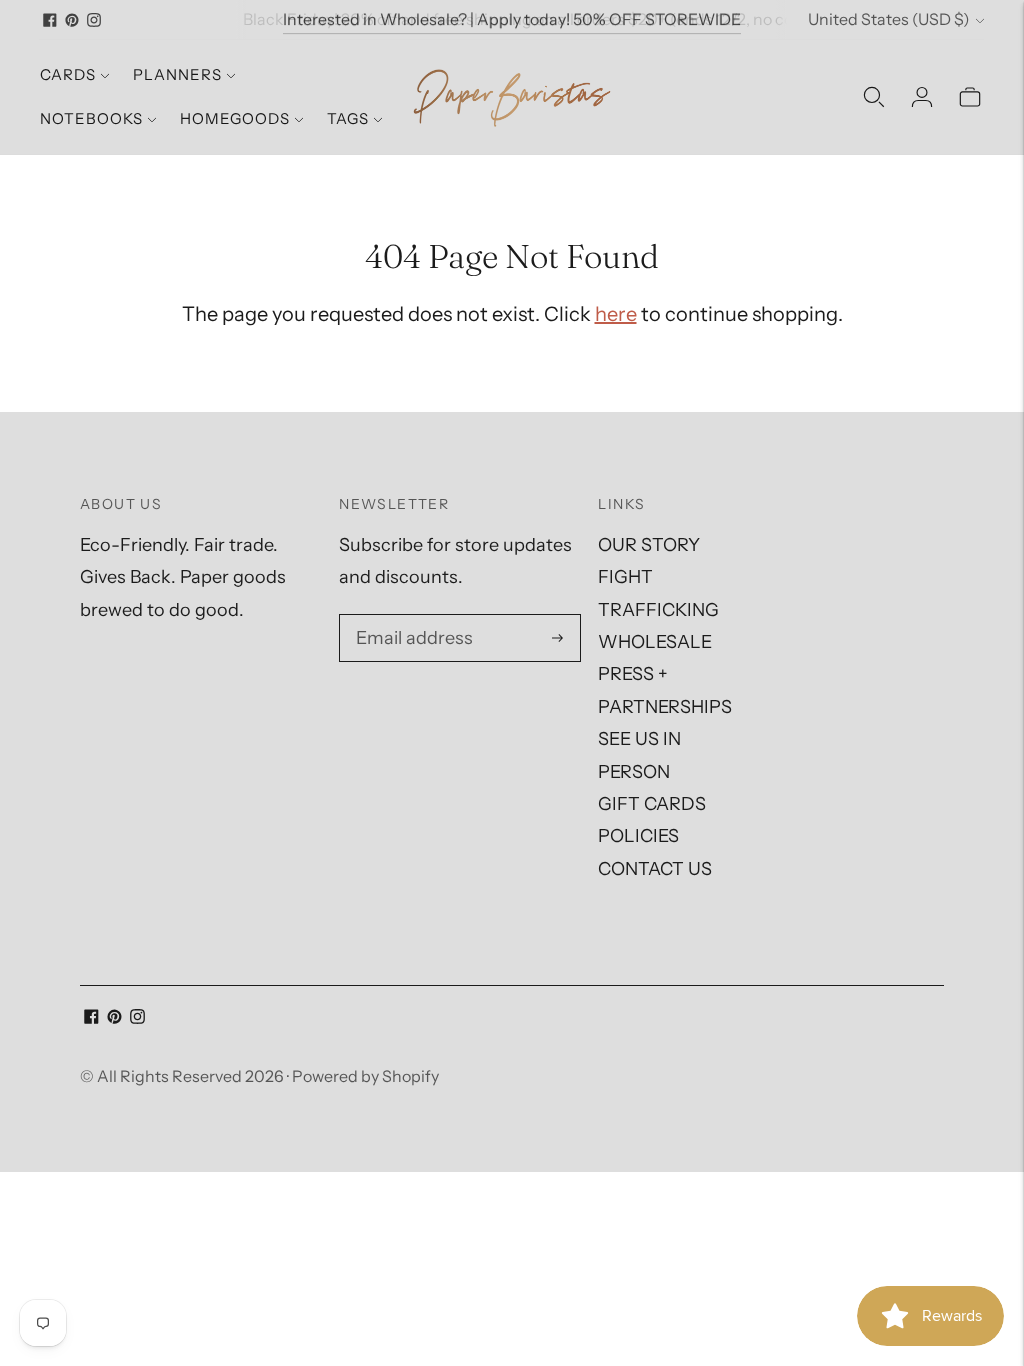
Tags (348, 118)
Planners (177, 74)
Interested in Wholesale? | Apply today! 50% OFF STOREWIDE (512, 19)
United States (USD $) (889, 19)
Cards (68, 74)
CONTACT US (655, 869)
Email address (411, 618)
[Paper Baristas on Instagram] (94, 20)
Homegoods (235, 118)
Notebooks (91, 118)
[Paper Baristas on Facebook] (50, 20)
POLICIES (638, 836)
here (616, 314)
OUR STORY (649, 545)
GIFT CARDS (652, 804)
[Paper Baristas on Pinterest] (72, 20)
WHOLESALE (655, 642)
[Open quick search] (874, 97)
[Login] (922, 97)
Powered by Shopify (365, 1076)
